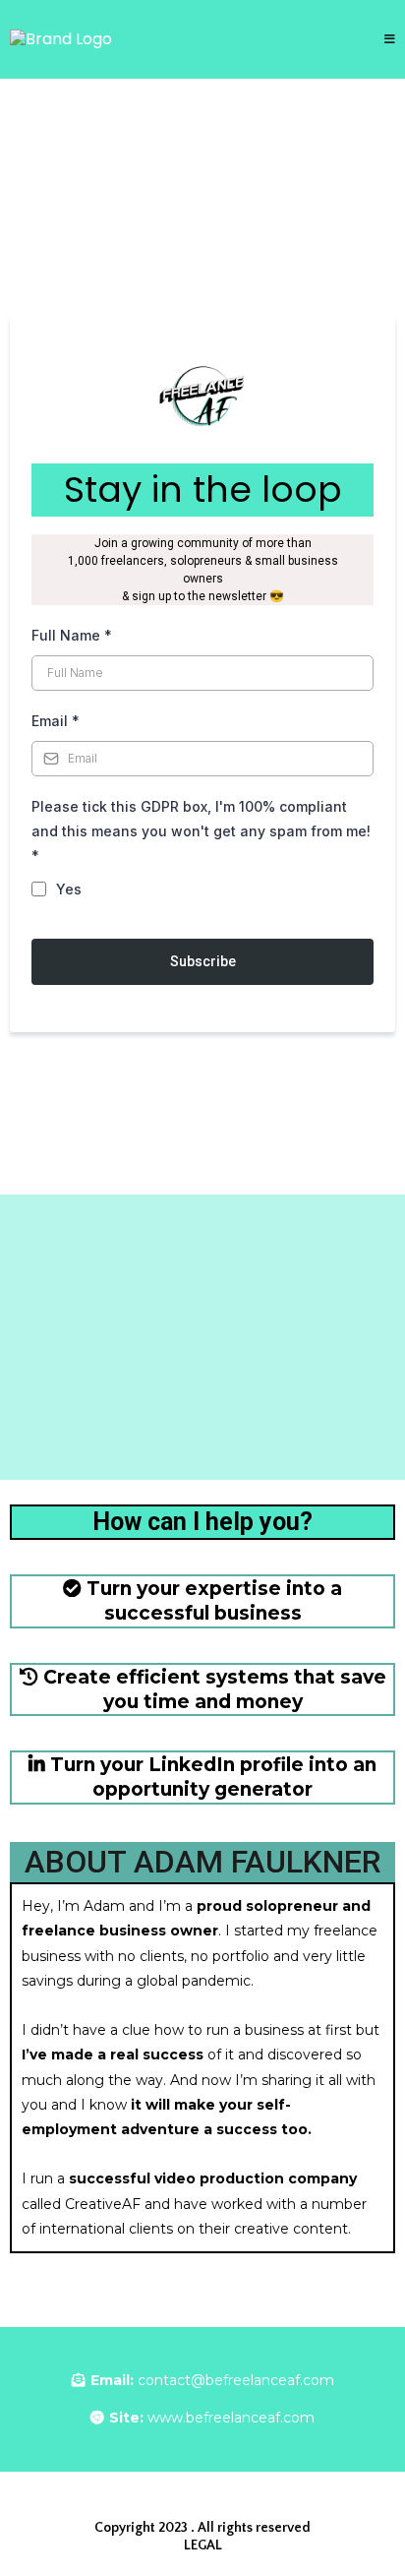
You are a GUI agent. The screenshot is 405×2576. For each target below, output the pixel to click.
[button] (390, 39)
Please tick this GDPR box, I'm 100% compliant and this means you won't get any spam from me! (201, 831)
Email (56, 721)
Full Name (72, 635)
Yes (69, 889)
